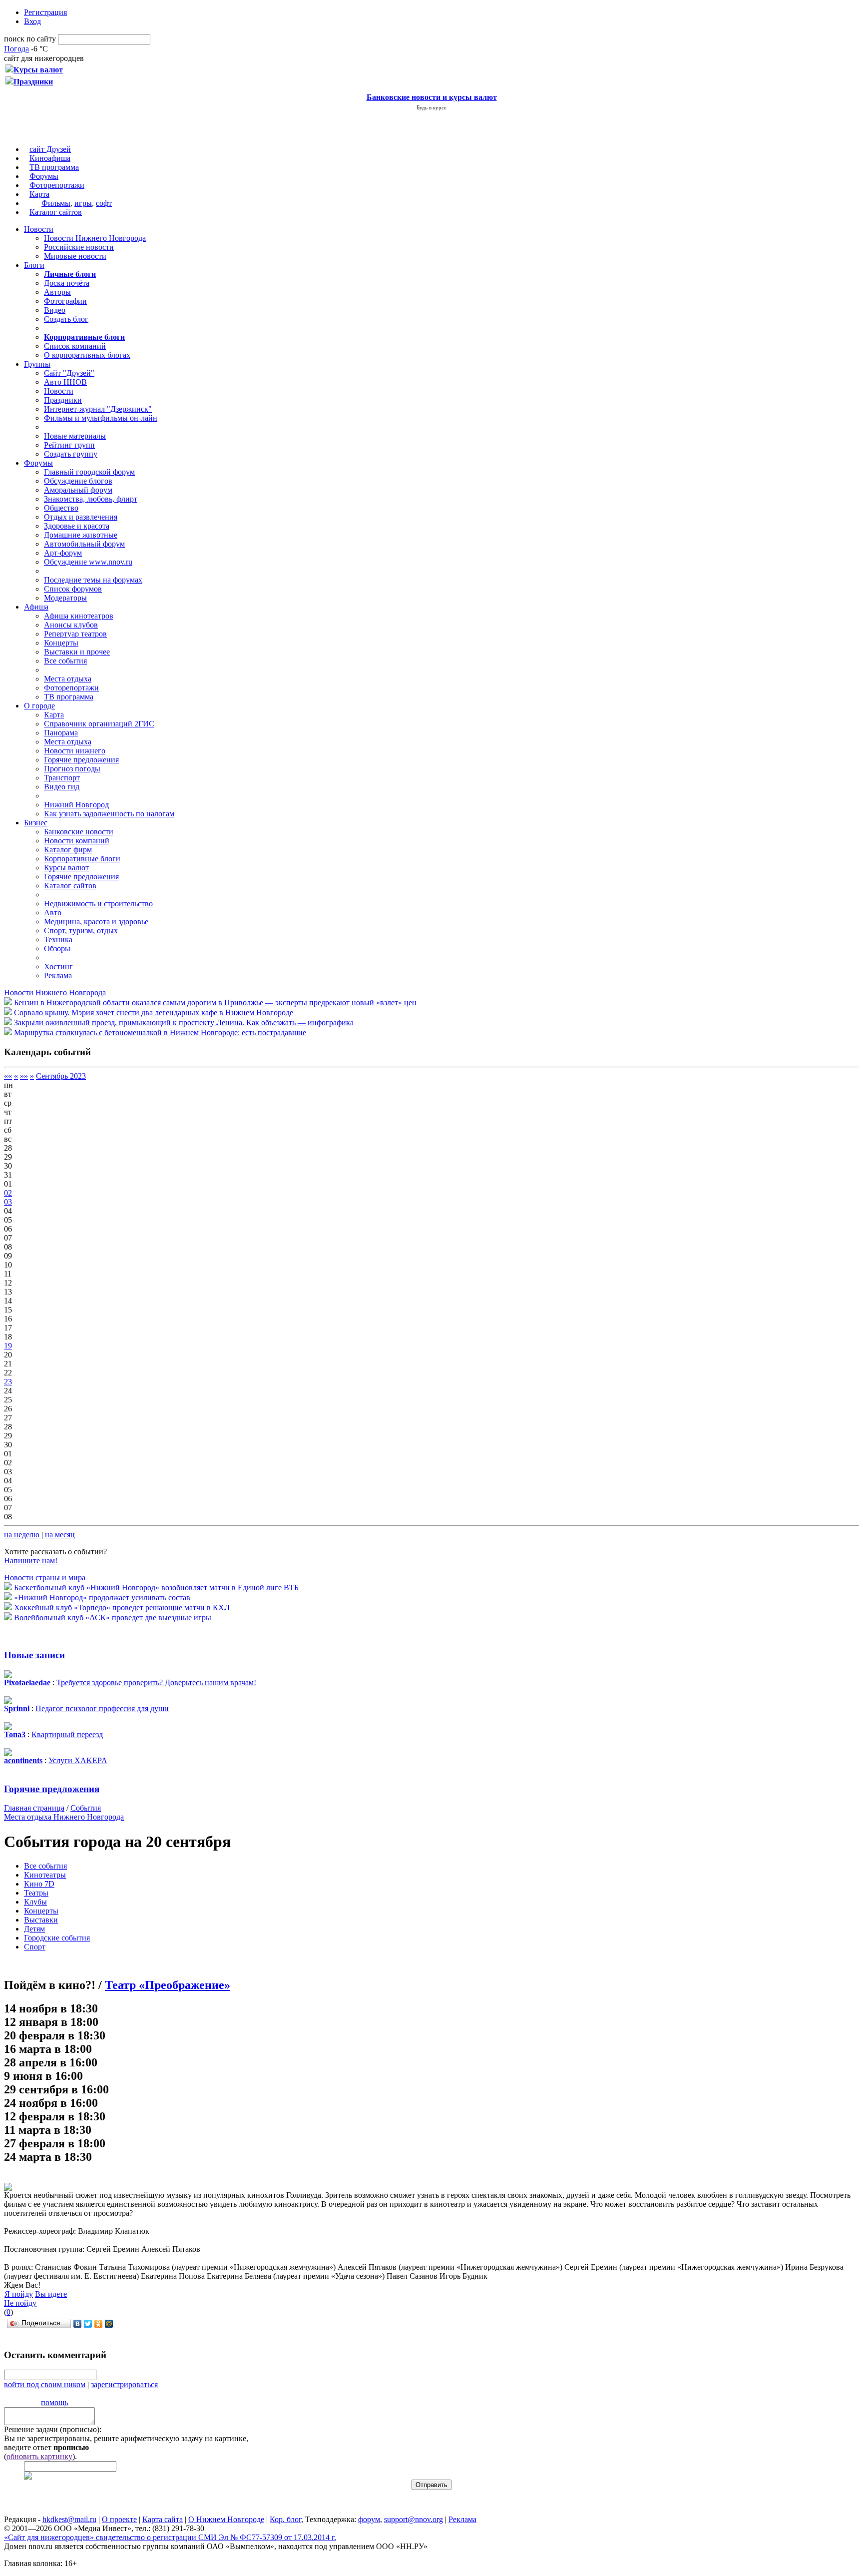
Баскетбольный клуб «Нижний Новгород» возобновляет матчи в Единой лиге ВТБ (156, 1588)
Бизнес (36, 823)
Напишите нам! (31, 1561)
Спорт (35, 1947)
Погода (16, 49)
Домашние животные (81, 535)
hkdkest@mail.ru (69, 2519)
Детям (34, 1929)
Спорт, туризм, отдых (81, 931)
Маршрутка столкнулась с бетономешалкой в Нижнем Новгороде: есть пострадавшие (160, 1032)
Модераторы (65, 598)
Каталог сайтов (56, 212)
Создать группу (71, 454)
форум (369, 2519)
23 (8, 1382)
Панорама (61, 733)
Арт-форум (63, 553)
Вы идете (51, 2294)
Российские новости (79, 247)
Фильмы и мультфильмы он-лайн (101, 418)
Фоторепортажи (57, 185)
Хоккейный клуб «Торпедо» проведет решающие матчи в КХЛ (122, 1608)
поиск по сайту (30, 39)
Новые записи (34, 1655)
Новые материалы (75, 436)
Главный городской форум (89, 472)
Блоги (34, 265)
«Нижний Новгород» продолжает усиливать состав (102, 1598)
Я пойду (19, 2294)
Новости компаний (77, 841)
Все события (65, 661)
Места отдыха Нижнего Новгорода (64, 1817)
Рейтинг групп (69, 445)
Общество (61, 508)
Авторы (57, 292)
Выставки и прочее (77, 652)
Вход (32, 21)
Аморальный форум (78, 490)
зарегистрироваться (124, 2384)
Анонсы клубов (71, 625)
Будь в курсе (431, 107)
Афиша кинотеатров (79, 616)
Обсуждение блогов (78, 481)
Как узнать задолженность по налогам (109, 814)
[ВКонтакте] (78, 2324)
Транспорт (62, 778)
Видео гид (62, 787)
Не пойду (20, 2303)
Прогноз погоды (72, 769)
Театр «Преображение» (168, 1985)
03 (8, 1202)
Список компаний (75, 346)
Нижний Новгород (76, 805)
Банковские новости (79, 832)
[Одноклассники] (99, 2324)
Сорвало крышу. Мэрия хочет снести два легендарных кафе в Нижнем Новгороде (154, 1012)
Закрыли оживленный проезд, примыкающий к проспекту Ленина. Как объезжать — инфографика (184, 1022)
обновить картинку (39, 2456)
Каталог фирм (68, 850)
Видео (55, 310)
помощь (54, 2402)
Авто (53, 913)
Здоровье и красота (77, 526)
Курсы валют (66, 868)
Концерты (61, 643)
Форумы (44, 176)
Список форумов (73, 589)
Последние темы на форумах (93, 580)
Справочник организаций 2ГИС (99, 724)
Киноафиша (50, 158)
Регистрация (45, 12)
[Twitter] (88, 2324)
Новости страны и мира (45, 1578)
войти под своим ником (45, 2384)
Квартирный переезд (67, 1734)
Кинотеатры (45, 1875)
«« (8, 1076)
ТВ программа (54, 167)
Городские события (57, 1938)
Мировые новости (75, 256)
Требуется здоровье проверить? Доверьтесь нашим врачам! (156, 1682)
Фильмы (56, 203)
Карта (39, 194)
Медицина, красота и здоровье (96, 922)
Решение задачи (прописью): (53, 2429)
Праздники (63, 400)
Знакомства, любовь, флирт (91, 499)
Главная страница (34, 1808)
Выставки (41, 1920)
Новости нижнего (75, 751)
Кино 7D (39, 1884)
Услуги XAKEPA (78, 1760)
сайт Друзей (50, 149)
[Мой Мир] (109, 2324)
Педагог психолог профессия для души (102, 1708)
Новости (39, 229)
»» (24, 1076)
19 (8, 1346)
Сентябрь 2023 (61, 1076)
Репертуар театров (75, 634)
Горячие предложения (81, 760)
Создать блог (66, 319)
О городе (39, 706)
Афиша (36, 607)
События (86, 1808)
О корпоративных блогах (87, 355)
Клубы (35, 1902)
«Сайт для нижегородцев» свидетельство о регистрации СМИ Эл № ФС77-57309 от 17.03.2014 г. (170, 2537)
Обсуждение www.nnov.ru (88, 562)
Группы (37, 364)
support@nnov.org (414, 2519)
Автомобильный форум (84, 544)
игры (83, 203)
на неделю (22, 1535)
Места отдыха (68, 679)
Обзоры (57, 949)
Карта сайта (163, 2519)
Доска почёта (67, 283)
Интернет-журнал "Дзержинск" (98, 409)
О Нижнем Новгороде (226, 2519)
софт (104, 203)
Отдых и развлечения (81, 517)
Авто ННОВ (65, 382)
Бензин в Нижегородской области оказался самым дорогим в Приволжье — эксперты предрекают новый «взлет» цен (215, 1002)
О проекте (119, 2519)
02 (8, 1193)
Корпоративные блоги (82, 859)
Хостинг (58, 966)
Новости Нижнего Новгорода (95, 238)
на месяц (60, 1535)
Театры (36, 1893)
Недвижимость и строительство (98, 904)
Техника (58, 940)
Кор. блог (285, 2519)
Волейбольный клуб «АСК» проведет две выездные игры (113, 1617)
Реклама (58, 975)
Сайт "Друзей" (69, 373)
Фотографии (65, 301)
